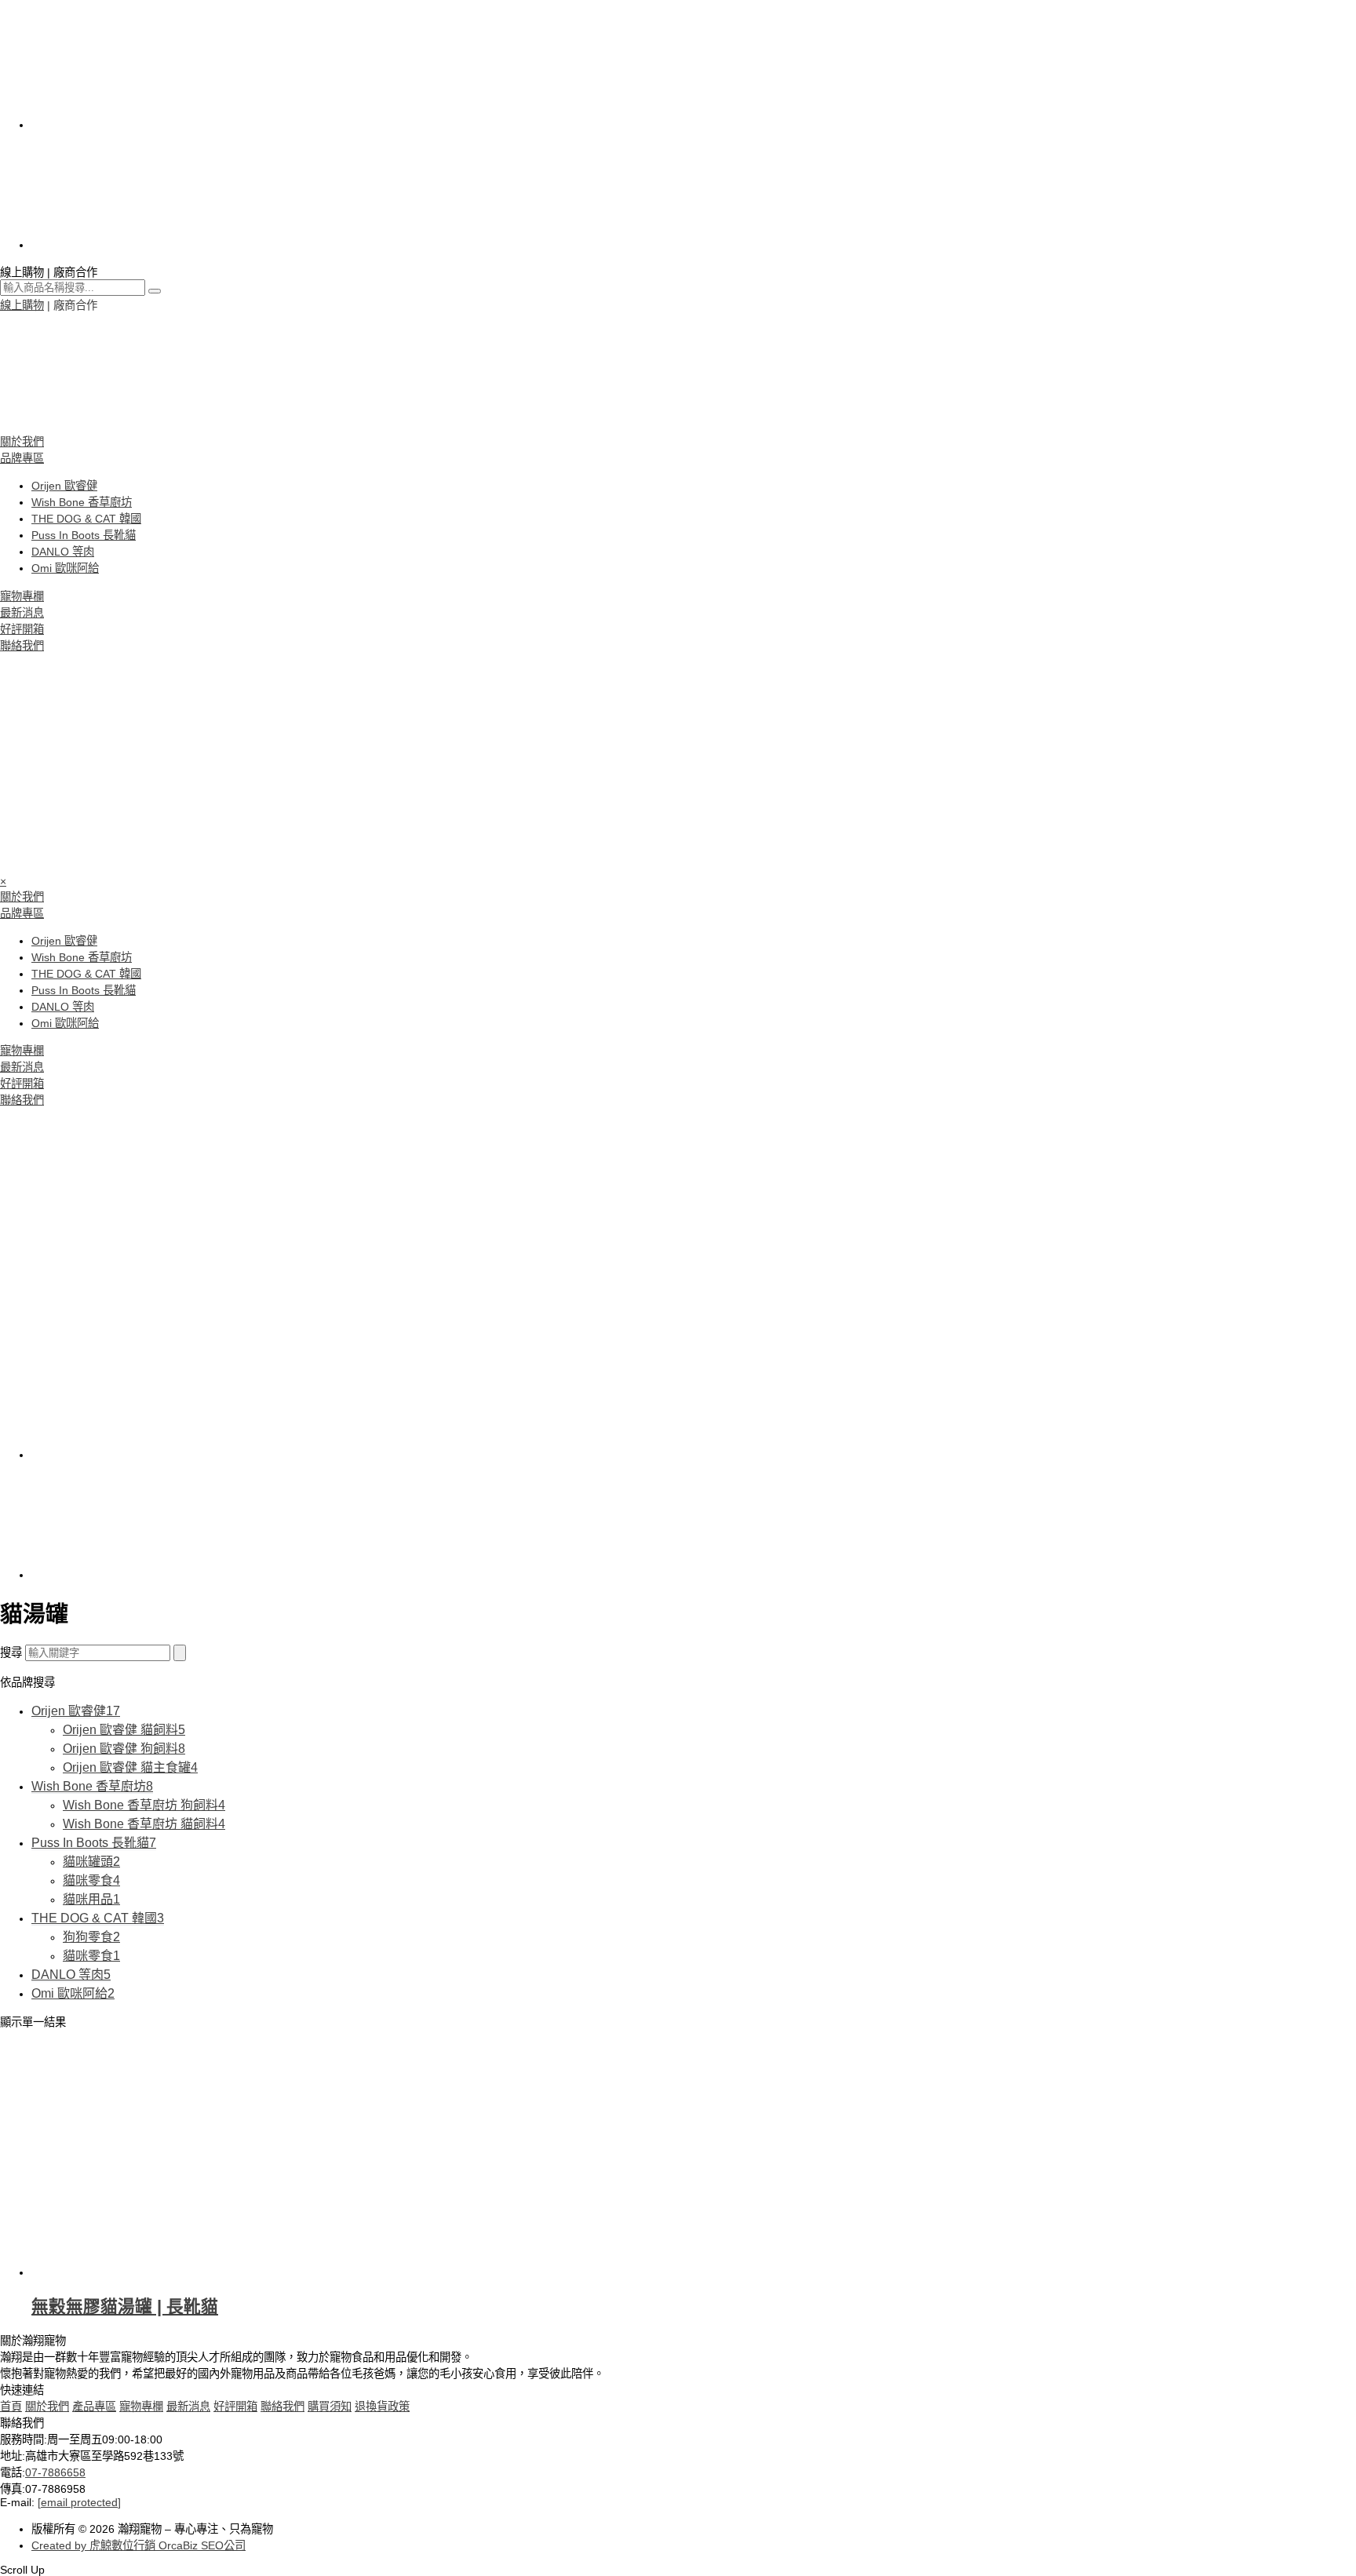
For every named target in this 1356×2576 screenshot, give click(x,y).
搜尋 (11, 1652)
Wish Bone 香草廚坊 (82, 502)
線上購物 (22, 305)
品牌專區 (22, 458)
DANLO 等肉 (63, 552)
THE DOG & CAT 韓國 (86, 519)
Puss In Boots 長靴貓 (84, 535)
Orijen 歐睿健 (64, 486)
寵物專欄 (22, 596)
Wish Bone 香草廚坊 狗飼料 (144, 1805)
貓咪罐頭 (91, 1862)
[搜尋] (180, 1653)
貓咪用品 (91, 1899)
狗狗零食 (91, 1937)
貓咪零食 (91, 1880)
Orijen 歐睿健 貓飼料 (124, 1730)
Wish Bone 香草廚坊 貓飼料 (144, 1824)
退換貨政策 (382, 2407)
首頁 (11, 2407)
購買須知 (330, 2407)
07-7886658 (55, 2472)
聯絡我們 (22, 646)
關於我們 (22, 442)
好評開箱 (22, 629)
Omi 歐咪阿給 (65, 568)
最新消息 (22, 613)
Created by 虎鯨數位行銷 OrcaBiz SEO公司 (139, 2545)
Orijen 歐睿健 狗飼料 (124, 1749)
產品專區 (94, 2407)
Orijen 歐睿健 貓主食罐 (130, 1767)
